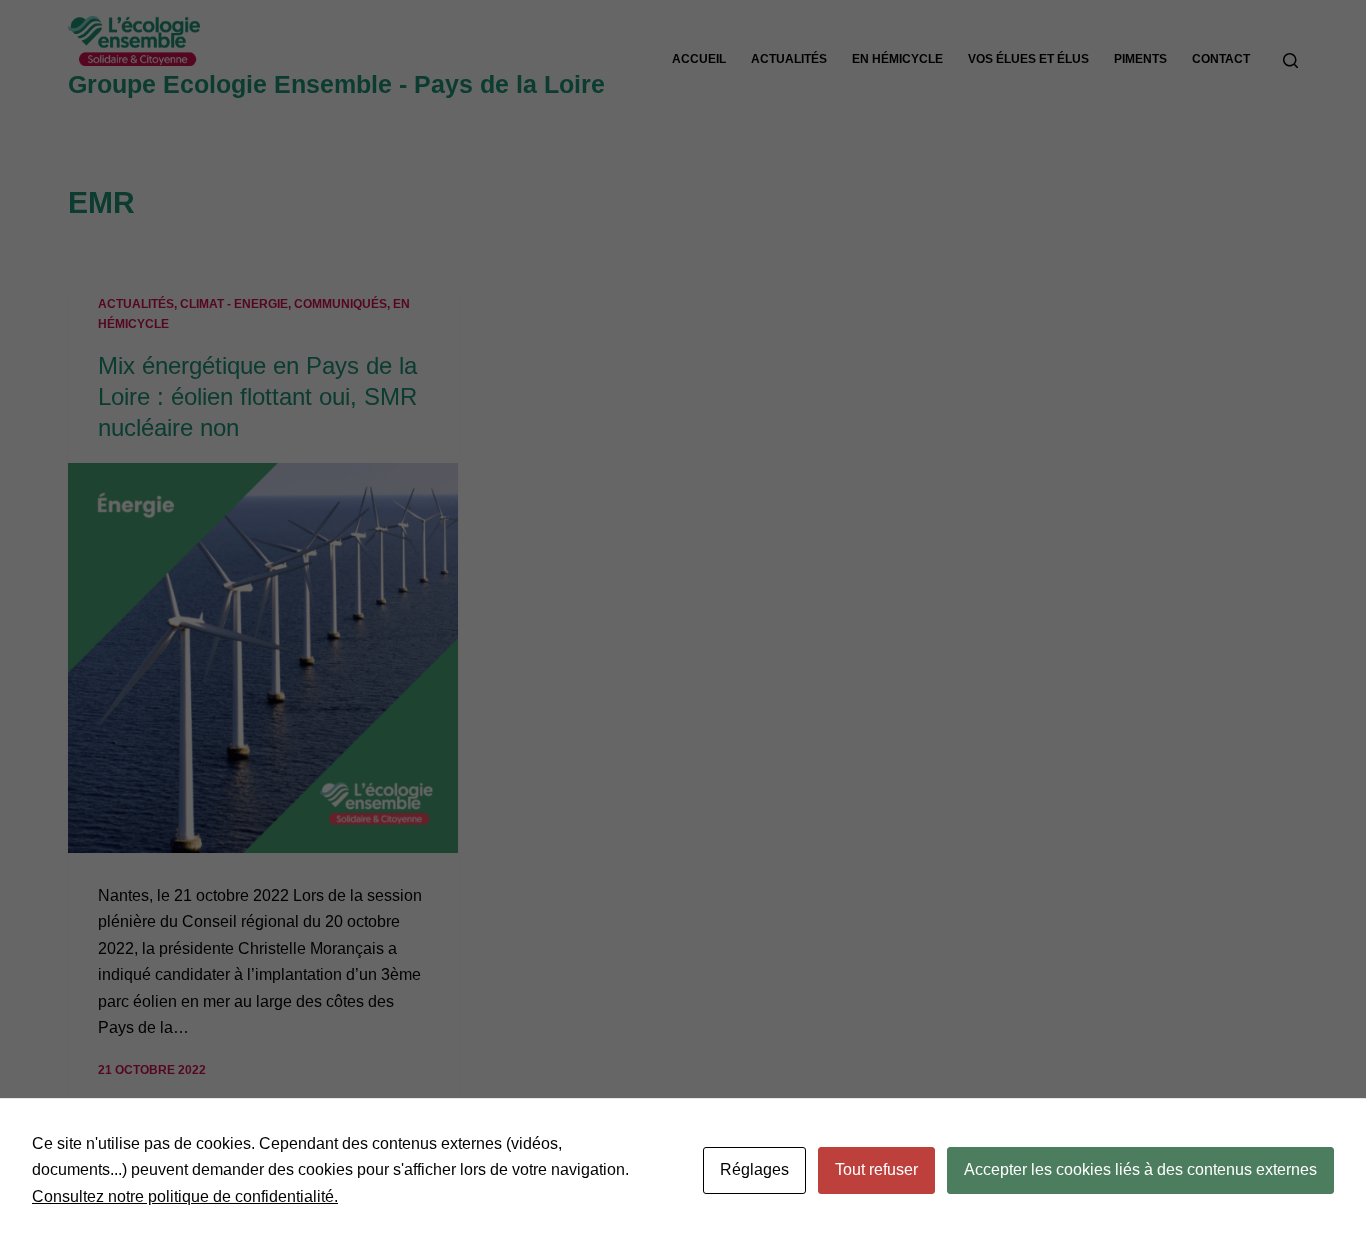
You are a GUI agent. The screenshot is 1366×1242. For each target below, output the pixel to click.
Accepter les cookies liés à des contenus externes (1140, 1169)
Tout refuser (876, 1169)
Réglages (754, 1169)
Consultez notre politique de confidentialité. (185, 1196)
